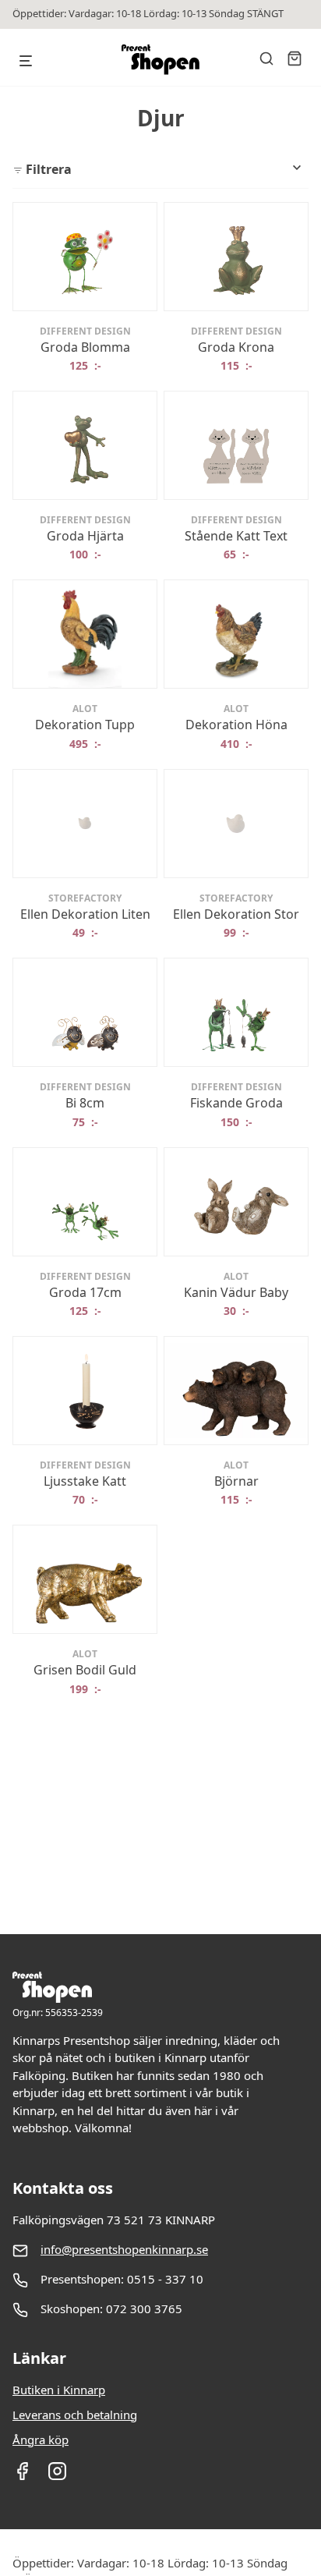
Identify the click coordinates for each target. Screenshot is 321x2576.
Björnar (236, 1481)
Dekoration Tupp (85, 725)
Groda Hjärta (85, 536)
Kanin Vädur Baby (236, 1292)
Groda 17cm (85, 1292)
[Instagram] (57, 2476)
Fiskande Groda (236, 1103)
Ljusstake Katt (85, 1481)
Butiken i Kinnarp (59, 2390)
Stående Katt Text (236, 536)
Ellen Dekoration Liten (85, 914)
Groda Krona (236, 347)
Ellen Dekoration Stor (236, 914)
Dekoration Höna (236, 725)
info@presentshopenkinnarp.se (124, 2249)
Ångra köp (41, 2440)
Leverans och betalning (75, 2415)
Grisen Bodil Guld (85, 1670)
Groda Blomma (85, 347)
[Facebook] (22, 2476)
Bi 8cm (85, 1103)
